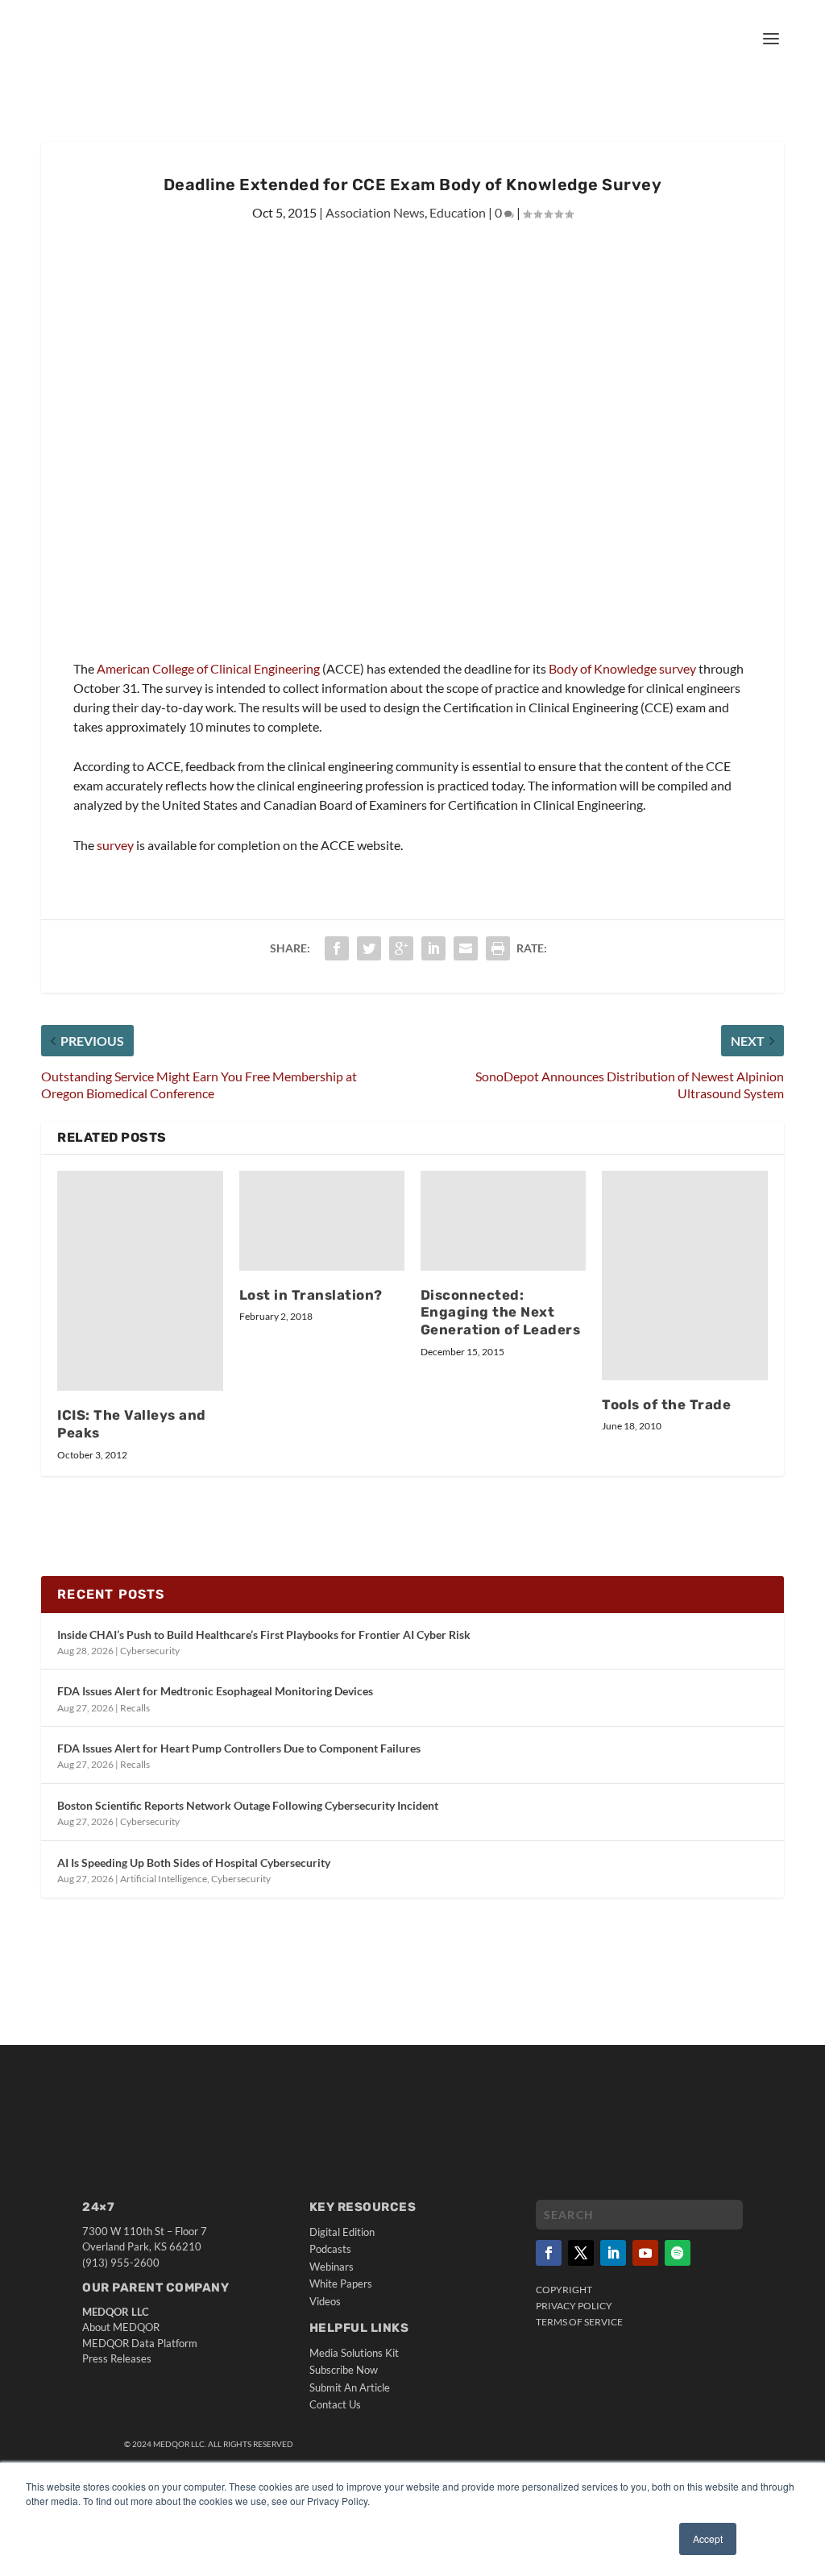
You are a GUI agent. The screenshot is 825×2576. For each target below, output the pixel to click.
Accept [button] (708, 2539)
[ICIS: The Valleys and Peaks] (140, 1280)
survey (115, 845)
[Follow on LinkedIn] (613, 2253)
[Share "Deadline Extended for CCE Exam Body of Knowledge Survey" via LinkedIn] (433, 948)
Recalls (135, 1708)
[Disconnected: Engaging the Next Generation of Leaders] (503, 1220)
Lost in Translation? (311, 1295)
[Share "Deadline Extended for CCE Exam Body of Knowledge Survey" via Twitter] (369, 948)
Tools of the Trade (666, 1404)
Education (458, 212)
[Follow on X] (581, 2253)
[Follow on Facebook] (549, 2253)
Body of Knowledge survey (622, 668)
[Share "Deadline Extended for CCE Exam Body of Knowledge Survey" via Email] (466, 948)
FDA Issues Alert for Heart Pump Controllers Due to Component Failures (239, 1748)
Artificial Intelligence (164, 1879)
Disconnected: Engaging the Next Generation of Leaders (501, 1313)
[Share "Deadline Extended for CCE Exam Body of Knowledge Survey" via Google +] (401, 948)
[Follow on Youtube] (645, 2253)
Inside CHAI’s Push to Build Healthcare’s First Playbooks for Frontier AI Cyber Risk (264, 1634)
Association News (375, 212)
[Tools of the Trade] (684, 1275)
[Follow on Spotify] (678, 2253)
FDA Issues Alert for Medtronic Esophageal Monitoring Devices (215, 1691)
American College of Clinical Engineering (208, 668)
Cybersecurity (150, 1651)
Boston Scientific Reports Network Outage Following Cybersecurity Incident (248, 1805)
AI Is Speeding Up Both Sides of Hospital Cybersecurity (194, 1863)
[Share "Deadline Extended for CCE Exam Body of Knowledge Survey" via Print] (498, 948)
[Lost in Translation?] (322, 1220)
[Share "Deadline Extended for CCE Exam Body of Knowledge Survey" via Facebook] (337, 948)
